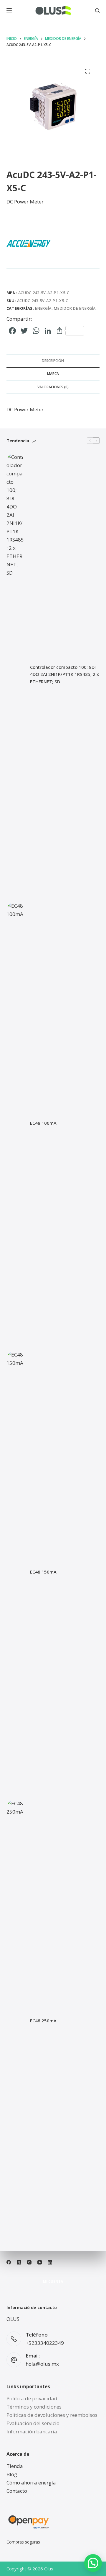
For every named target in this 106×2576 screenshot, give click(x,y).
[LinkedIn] (50, 2262)
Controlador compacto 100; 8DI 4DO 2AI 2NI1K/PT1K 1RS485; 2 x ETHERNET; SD (64, 674)
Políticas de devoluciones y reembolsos (52, 2415)
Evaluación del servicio (33, 2423)
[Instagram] (29, 2262)
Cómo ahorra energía (31, 2483)
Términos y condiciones (34, 2407)
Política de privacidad (32, 2398)
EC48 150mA (43, 1572)
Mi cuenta (53, 2282)
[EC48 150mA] (15, 1572)
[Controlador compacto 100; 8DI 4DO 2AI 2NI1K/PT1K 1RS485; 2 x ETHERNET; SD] (15, 674)
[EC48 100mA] (15, 1123)
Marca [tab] (53, 374)
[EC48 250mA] (15, 2021)
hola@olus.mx (42, 2364)
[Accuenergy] (29, 243)
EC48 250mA (43, 2021)
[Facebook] (9, 2262)
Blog (12, 2474)
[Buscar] (97, 10)
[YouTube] (40, 2262)
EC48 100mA (43, 1123)
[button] (93, 2563)
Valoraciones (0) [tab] (53, 387)
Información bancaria (32, 2431)
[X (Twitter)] (19, 2262)
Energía (43, 308)
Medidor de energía (75, 308)
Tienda (15, 2466)
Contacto (17, 2491)
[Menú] (9, 10)
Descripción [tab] (53, 361)
